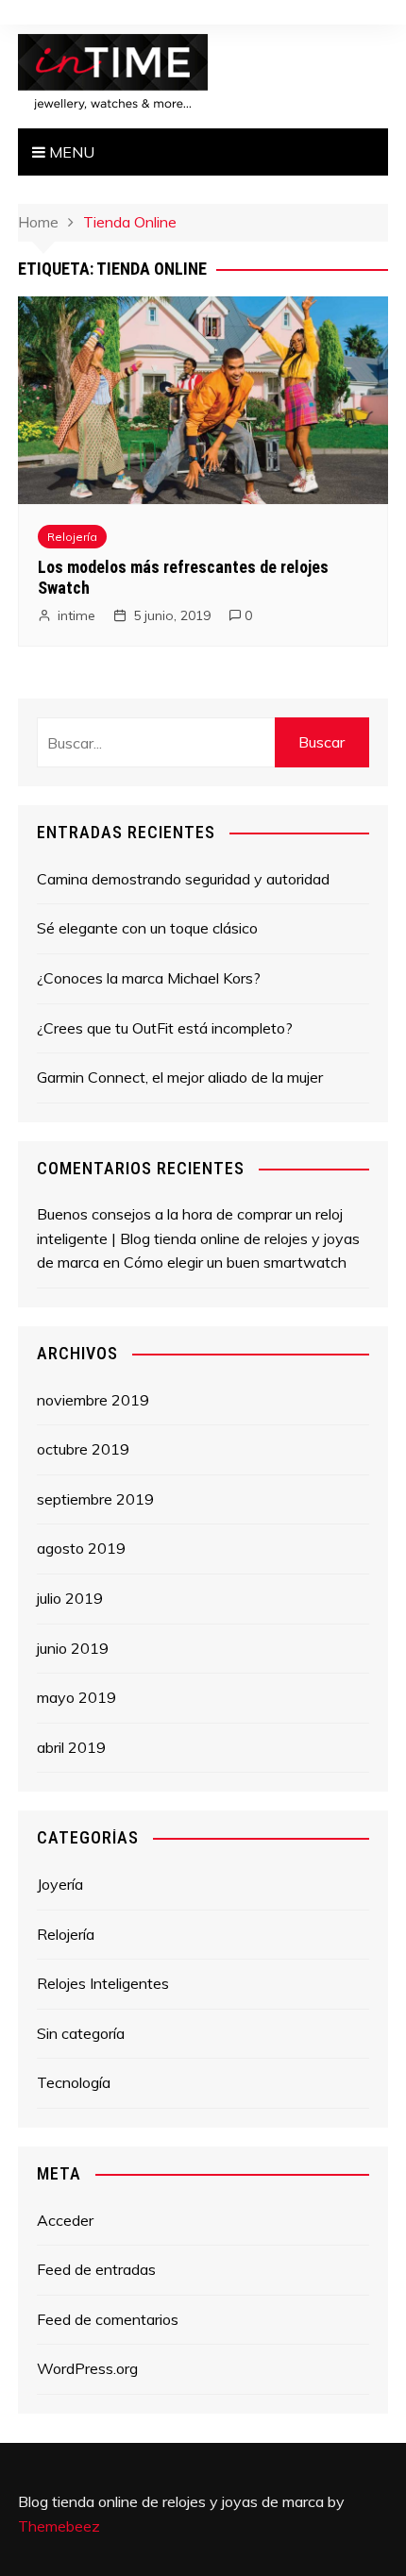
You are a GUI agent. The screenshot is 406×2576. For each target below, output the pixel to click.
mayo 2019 (76, 1697)
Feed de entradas (96, 2269)
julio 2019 (70, 1598)
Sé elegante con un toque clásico (147, 928)
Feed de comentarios (108, 2319)
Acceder (65, 2220)
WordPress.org (87, 2368)
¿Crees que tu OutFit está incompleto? (165, 1028)
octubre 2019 (83, 1449)
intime (76, 615)
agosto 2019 (81, 1548)
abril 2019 (71, 1747)
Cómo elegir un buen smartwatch (235, 1262)
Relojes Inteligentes (103, 1983)
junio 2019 (73, 1648)
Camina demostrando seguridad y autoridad (183, 879)
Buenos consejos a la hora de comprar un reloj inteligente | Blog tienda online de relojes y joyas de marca (198, 1238)
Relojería (72, 537)
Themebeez (59, 2526)
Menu (70, 152)
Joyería (60, 1884)
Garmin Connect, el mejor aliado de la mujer (180, 1077)
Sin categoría (81, 2033)
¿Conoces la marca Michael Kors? (149, 978)
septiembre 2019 (95, 1499)
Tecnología (74, 2082)
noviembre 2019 (93, 1400)
